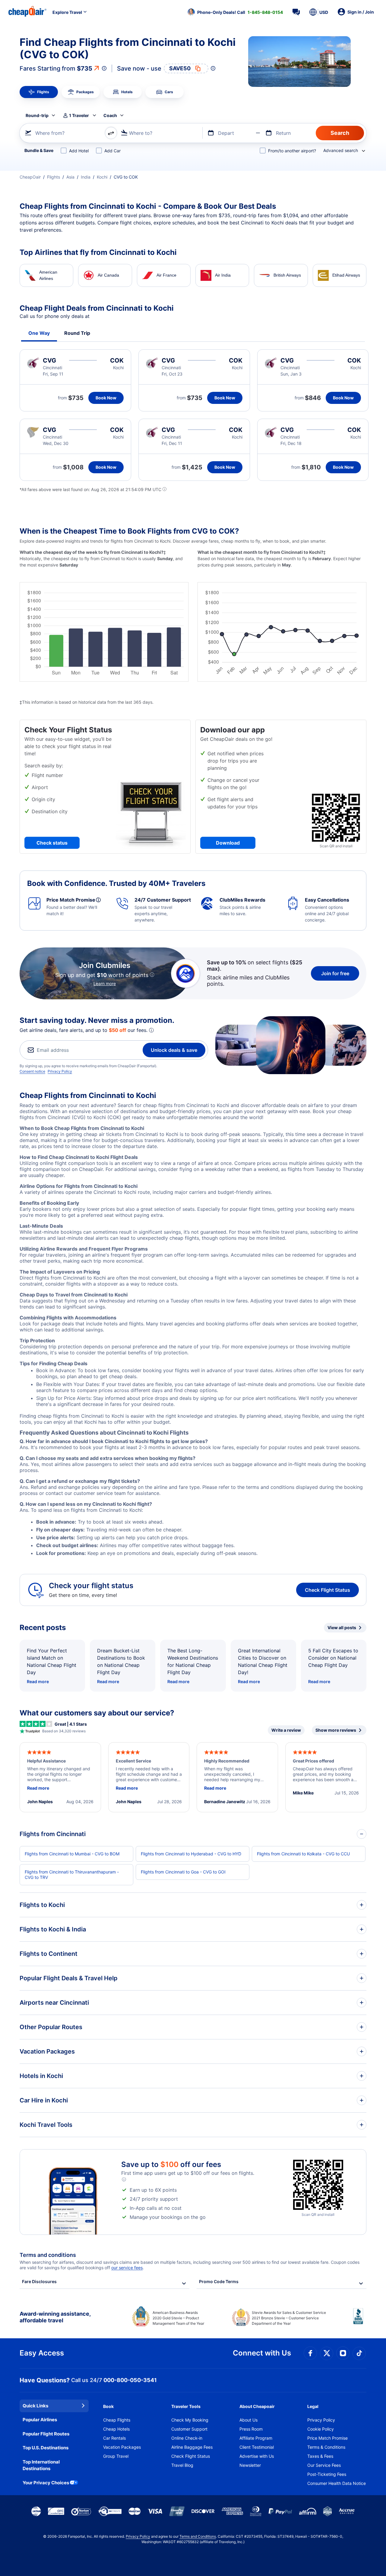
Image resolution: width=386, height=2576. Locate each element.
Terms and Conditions (198, 2536)
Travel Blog (182, 2465)
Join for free (335, 973)
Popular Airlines (40, 2420)
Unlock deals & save (174, 1050)
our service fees (127, 2268)
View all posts (342, 1627)
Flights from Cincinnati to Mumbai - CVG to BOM (72, 1854)
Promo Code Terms (219, 2281)
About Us (248, 2420)
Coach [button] (110, 115)
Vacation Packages (122, 2447)
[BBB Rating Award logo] (360, 2321)
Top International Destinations (41, 2465)
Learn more (105, 983)
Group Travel (116, 2456)
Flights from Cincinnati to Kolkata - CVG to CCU (303, 1854)
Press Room (251, 2429)
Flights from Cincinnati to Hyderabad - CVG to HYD (191, 1854)
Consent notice (32, 1071)
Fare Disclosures (39, 2281)
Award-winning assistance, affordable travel (55, 2317)
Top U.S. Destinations (46, 2448)
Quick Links (35, 2406)
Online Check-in (187, 2438)
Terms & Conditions (326, 2447)
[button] (235, 12)
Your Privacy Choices (46, 2483)
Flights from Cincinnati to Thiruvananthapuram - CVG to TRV (72, 1875)
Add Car (112, 151)
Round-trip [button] (37, 115)
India (86, 177)
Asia (70, 177)
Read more (38, 1681)
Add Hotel (79, 151)
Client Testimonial (257, 2447)
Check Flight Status (327, 1590)
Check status (52, 843)
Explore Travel (67, 12)
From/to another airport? (292, 151)
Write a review (286, 1730)
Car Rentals (114, 2438)
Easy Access (42, 2353)
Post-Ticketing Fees (327, 2474)
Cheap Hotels (116, 2429)
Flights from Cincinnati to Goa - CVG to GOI (183, 1872)
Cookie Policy (321, 2429)
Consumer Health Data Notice (337, 2483)
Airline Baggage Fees (192, 2447)
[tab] (39, 92)
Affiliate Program (256, 2438)
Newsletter (250, 2465)
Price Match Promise (327, 2438)
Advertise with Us (257, 2456)
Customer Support (189, 2429)
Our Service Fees (324, 2465)
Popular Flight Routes (46, 2434)
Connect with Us (262, 2353)
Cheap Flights (117, 2420)
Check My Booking (190, 2420)
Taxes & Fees (320, 2456)
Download (228, 843)
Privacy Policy (60, 1071)
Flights (54, 177)
